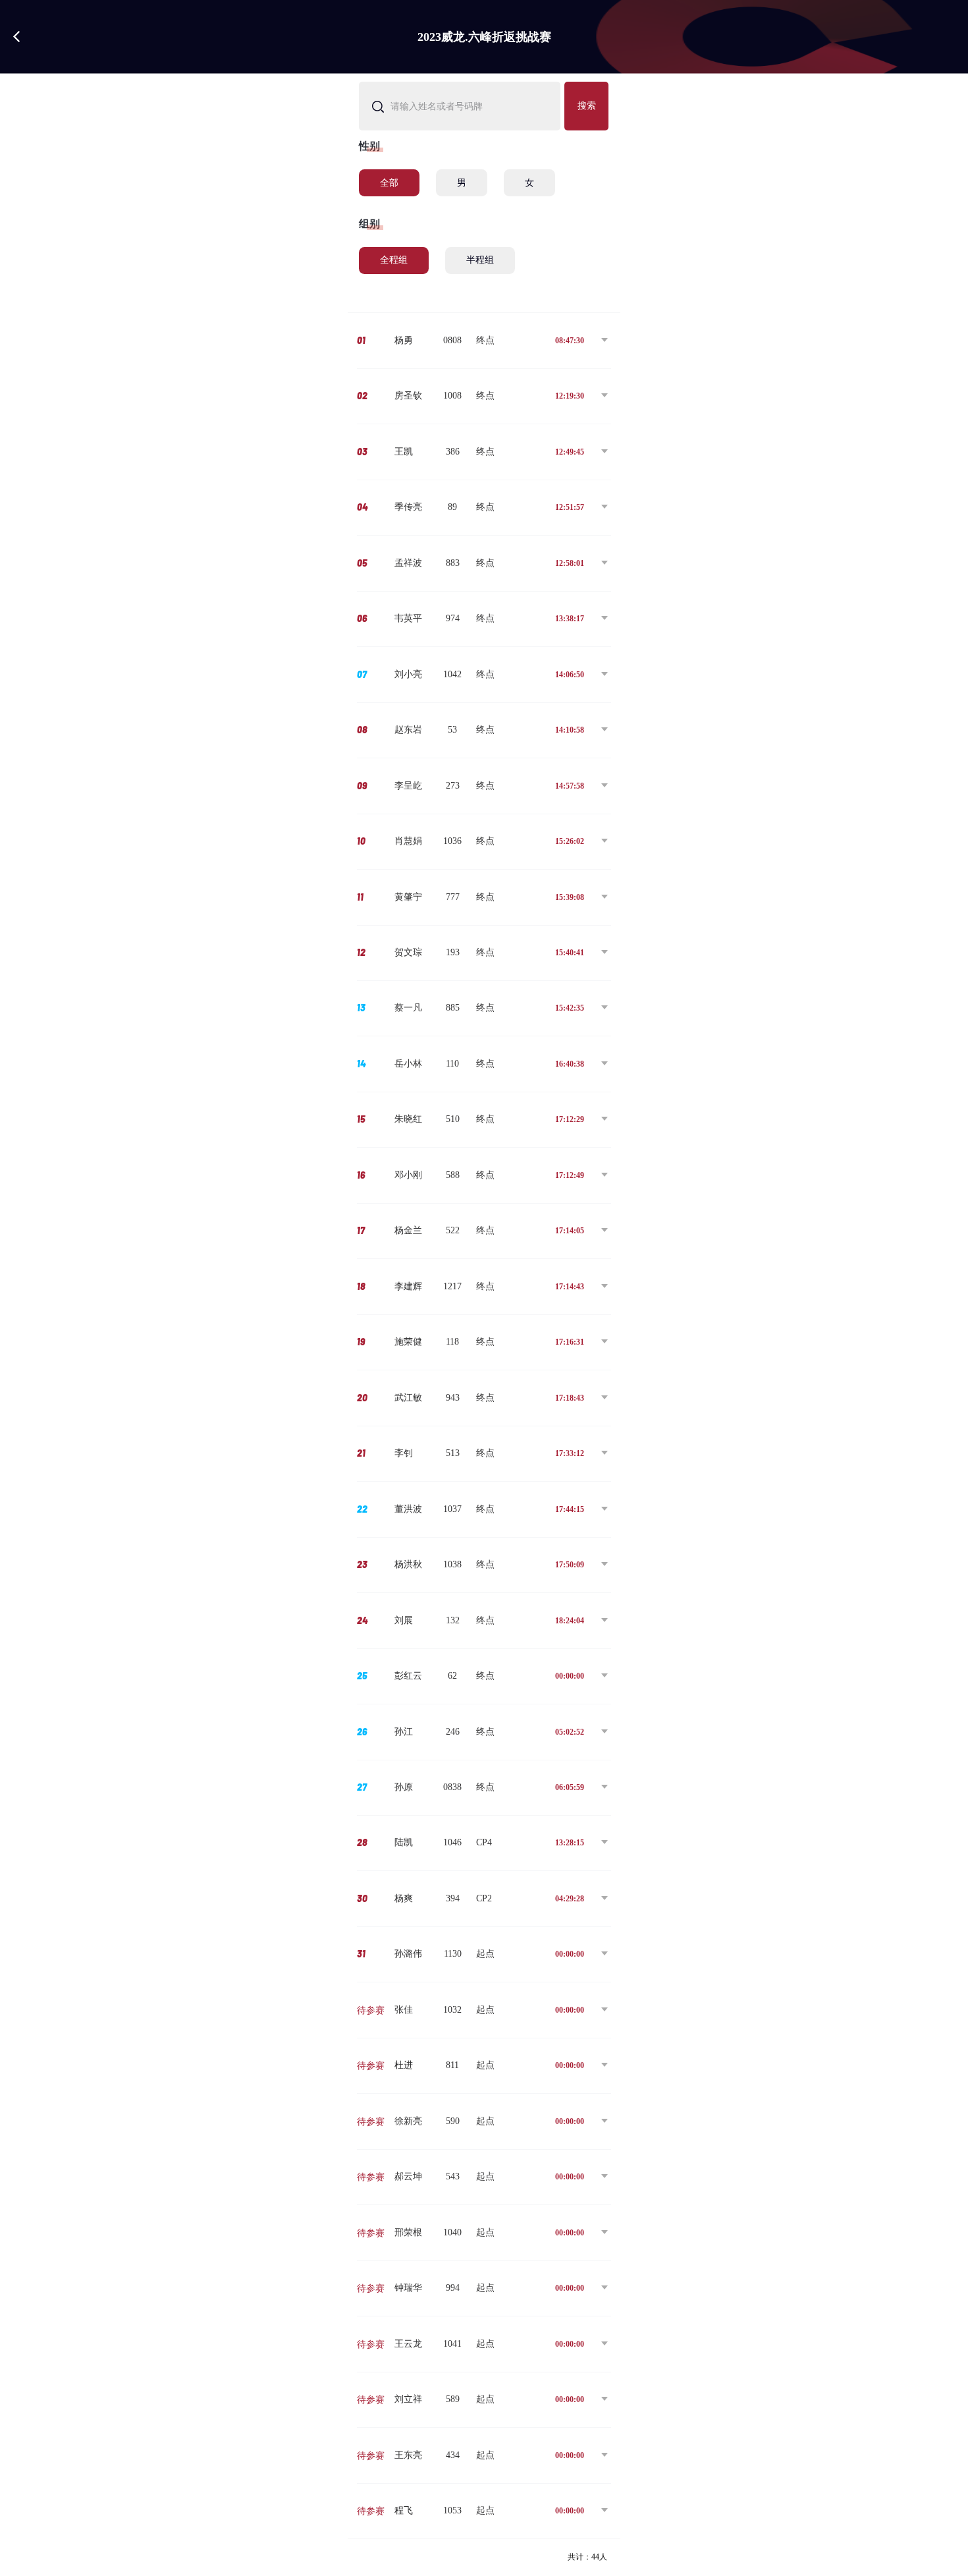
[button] (484, 341)
